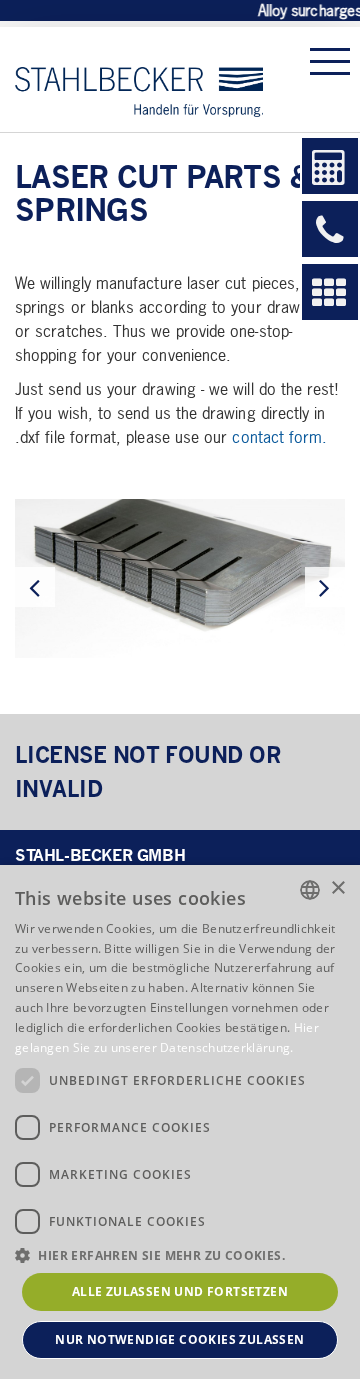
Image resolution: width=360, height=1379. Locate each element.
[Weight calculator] (330, 166)
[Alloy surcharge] (330, 292)
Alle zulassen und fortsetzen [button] (180, 1291)
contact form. (279, 436)
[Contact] (330, 229)
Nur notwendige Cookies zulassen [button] (179, 1339)
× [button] (337, 888)
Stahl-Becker (139, 79)
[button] (180, 1254)
